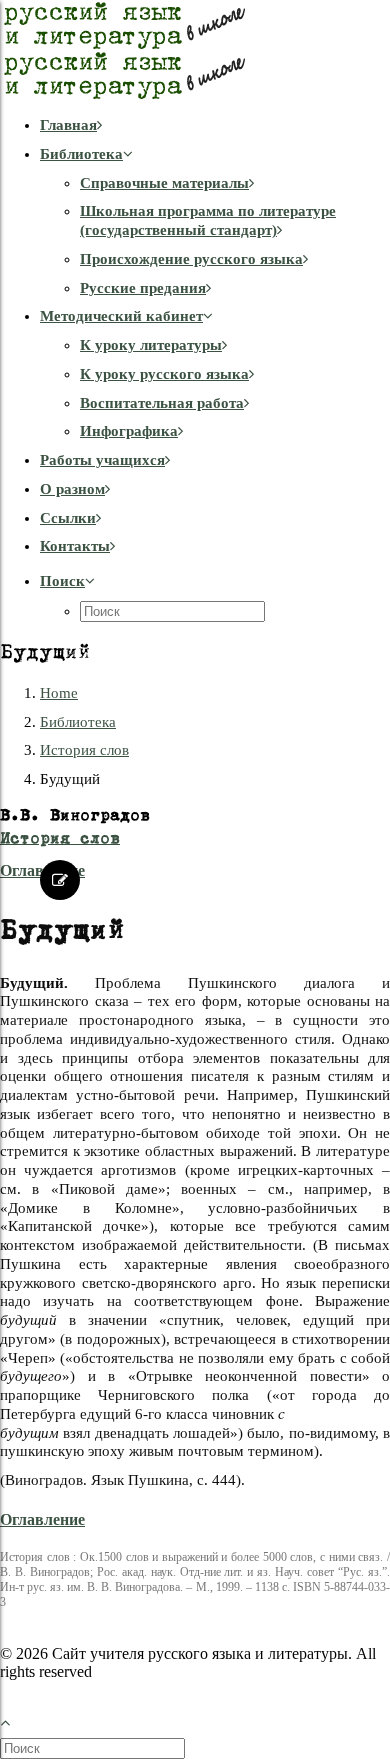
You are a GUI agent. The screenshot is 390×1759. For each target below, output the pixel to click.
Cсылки (68, 518)
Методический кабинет (121, 316)
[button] (67, 581)
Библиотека (81, 154)
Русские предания (143, 288)
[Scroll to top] (16, 1720)
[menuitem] (215, 125)
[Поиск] (94, 1748)
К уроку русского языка (164, 374)
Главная (68, 125)
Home (59, 693)
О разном (72, 489)
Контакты (75, 546)
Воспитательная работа (162, 403)
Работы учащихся (102, 460)
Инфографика (129, 431)
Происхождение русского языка (191, 259)
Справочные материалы (164, 183)
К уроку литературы (151, 345)
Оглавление (42, 1519)
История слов (84, 750)
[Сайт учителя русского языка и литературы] (195, 50)
